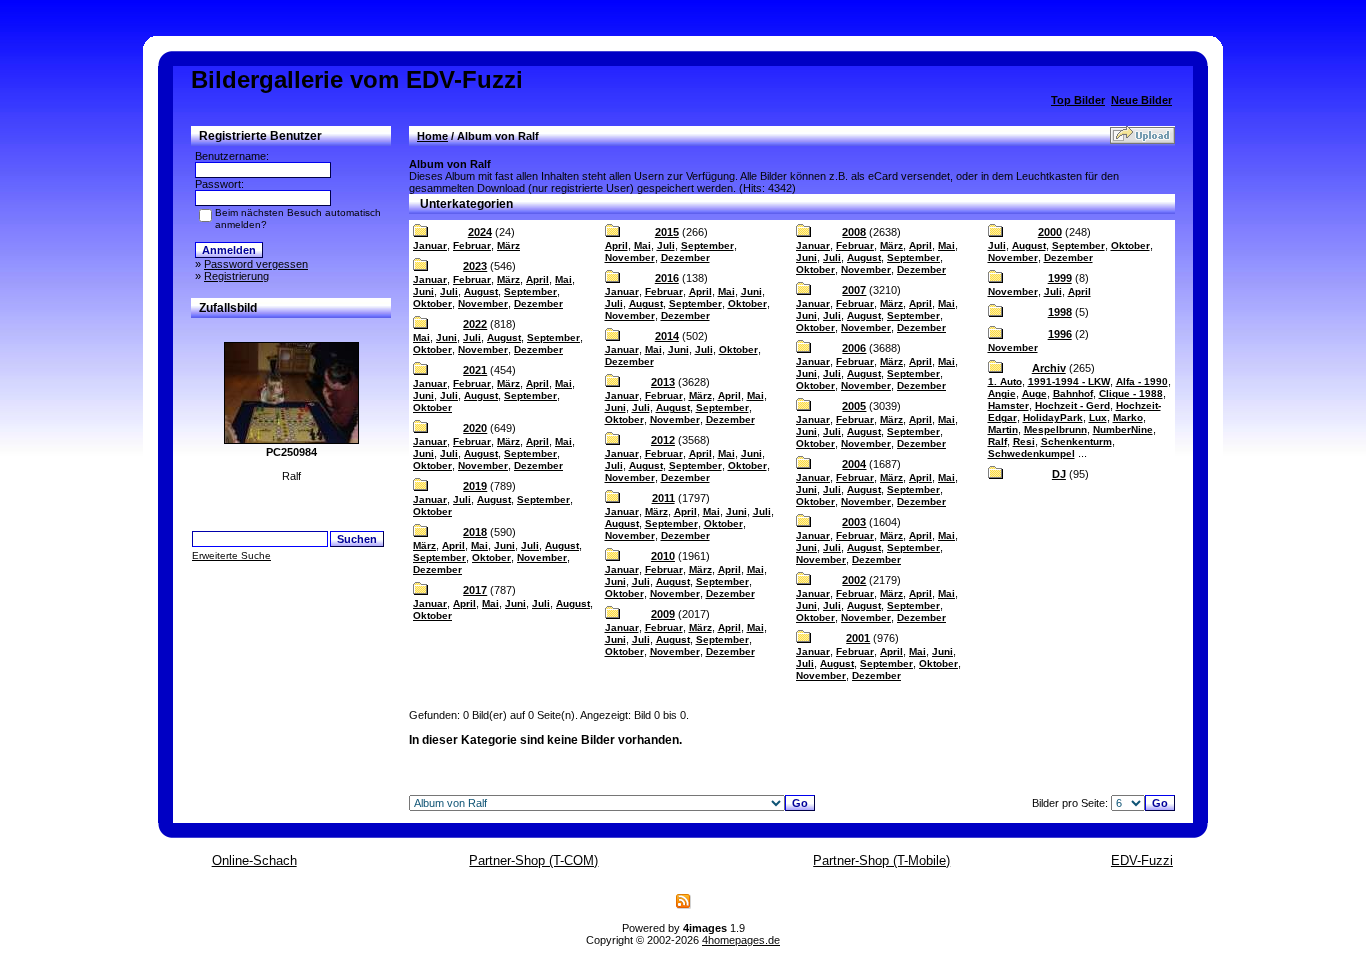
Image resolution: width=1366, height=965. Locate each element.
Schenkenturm (1076, 441)
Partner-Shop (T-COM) (533, 860)
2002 (854, 580)
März (508, 245)
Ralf (997, 441)
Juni (423, 291)
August (481, 291)
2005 (854, 406)
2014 (667, 336)
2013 (663, 382)
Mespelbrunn (1055, 429)
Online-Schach (254, 860)
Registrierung (236, 276)
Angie (1002, 393)
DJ (1059, 474)
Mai (563, 279)
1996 (1060, 334)
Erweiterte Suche (231, 555)
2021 (475, 370)
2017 (475, 590)
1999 (1060, 278)
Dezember (538, 303)
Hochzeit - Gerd (1072, 405)
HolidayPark (1053, 417)
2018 (475, 532)
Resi (1024, 441)
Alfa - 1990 (1142, 381)
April (537, 279)
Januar (430, 245)
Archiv (1049, 368)
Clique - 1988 (1131, 393)
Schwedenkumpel (1031, 453)
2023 (475, 266)
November (483, 303)
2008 (854, 232)
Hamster (1008, 405)
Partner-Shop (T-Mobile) (881, 860)
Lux (1098, 417)
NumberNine (1123, 429)
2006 (854, 348)
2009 (663, 614)
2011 (663, 498)
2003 (854, 522)
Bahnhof (1073, 393)
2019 (475, 486)
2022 (475, 324)
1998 (1060, 312)
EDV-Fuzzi (1142, 860)
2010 (663, 556)
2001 (858, 638)
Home (432, 136)
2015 (667, 232)
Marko (1128, 417)
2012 (663, 440)
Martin (1003, 429)
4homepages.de (741, 940)
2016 (667, 278)
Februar (472, 245)
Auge (1034, 393)
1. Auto (1005, 381)
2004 (854, 464)
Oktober (432, 303)
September (530, 291)
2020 (475, 428)
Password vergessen (256, 264)
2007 (854, 290)
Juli (449, 291)
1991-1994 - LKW (1069, 381)
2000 (1050, 232)
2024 (480, 232)
